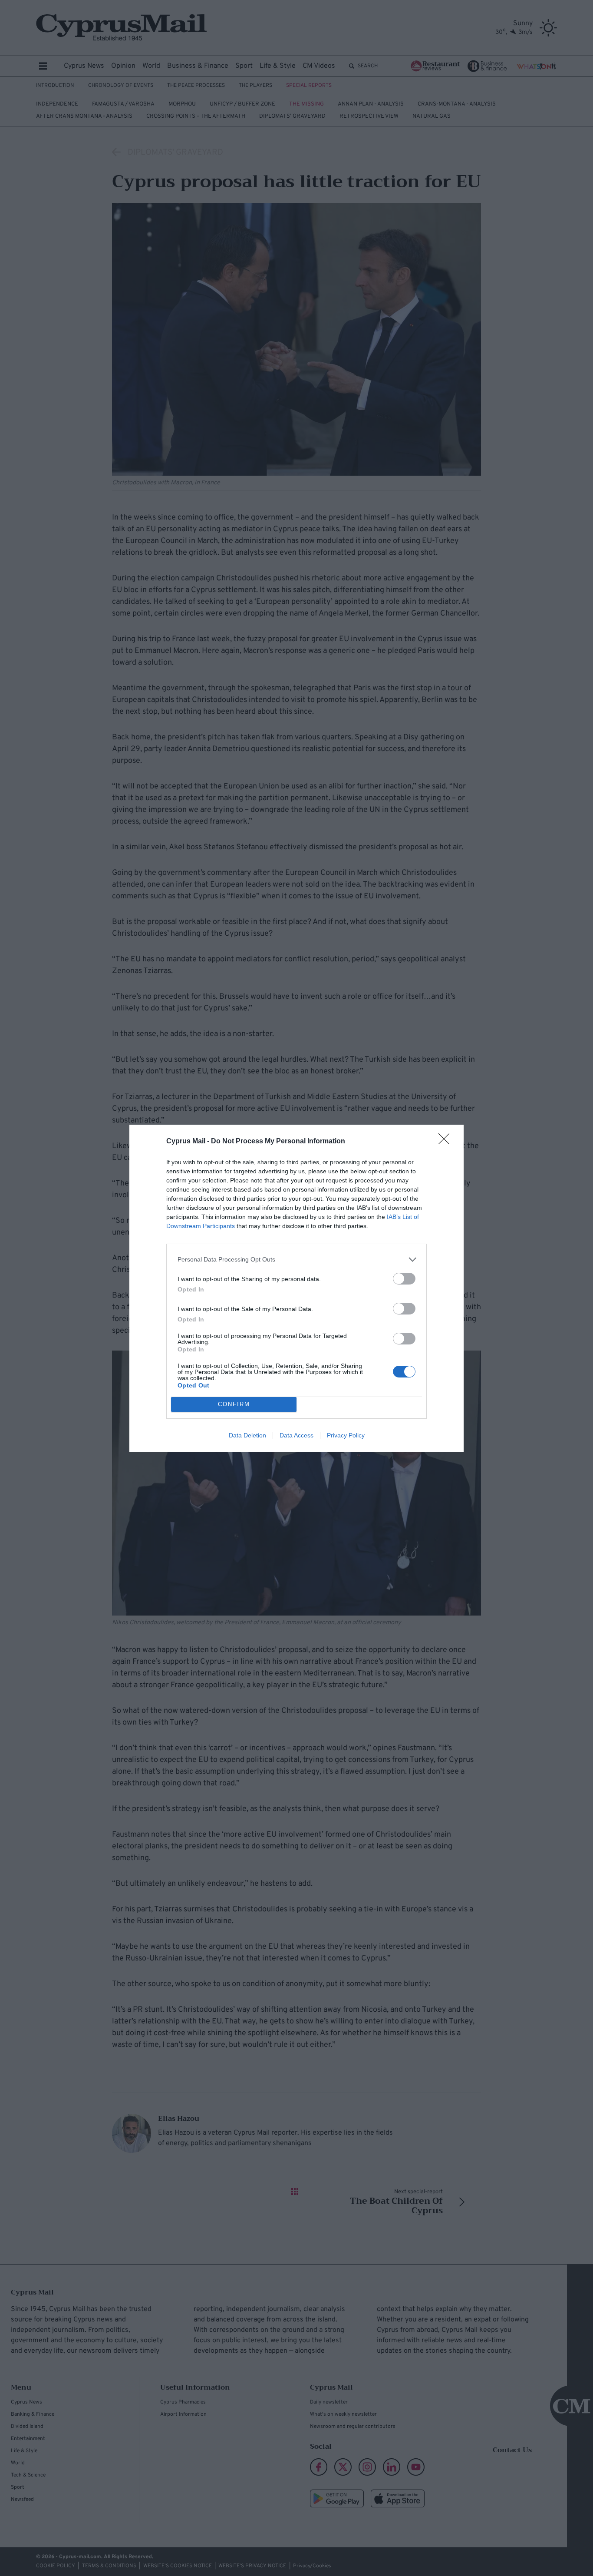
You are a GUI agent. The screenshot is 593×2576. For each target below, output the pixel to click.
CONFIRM (234, 1404)
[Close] (447, 1142)
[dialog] (296, 1288)
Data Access (296, 1435)
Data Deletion (247, 1435)
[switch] (404, 1279)
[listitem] (296, 1260)
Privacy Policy (346, 1435)
